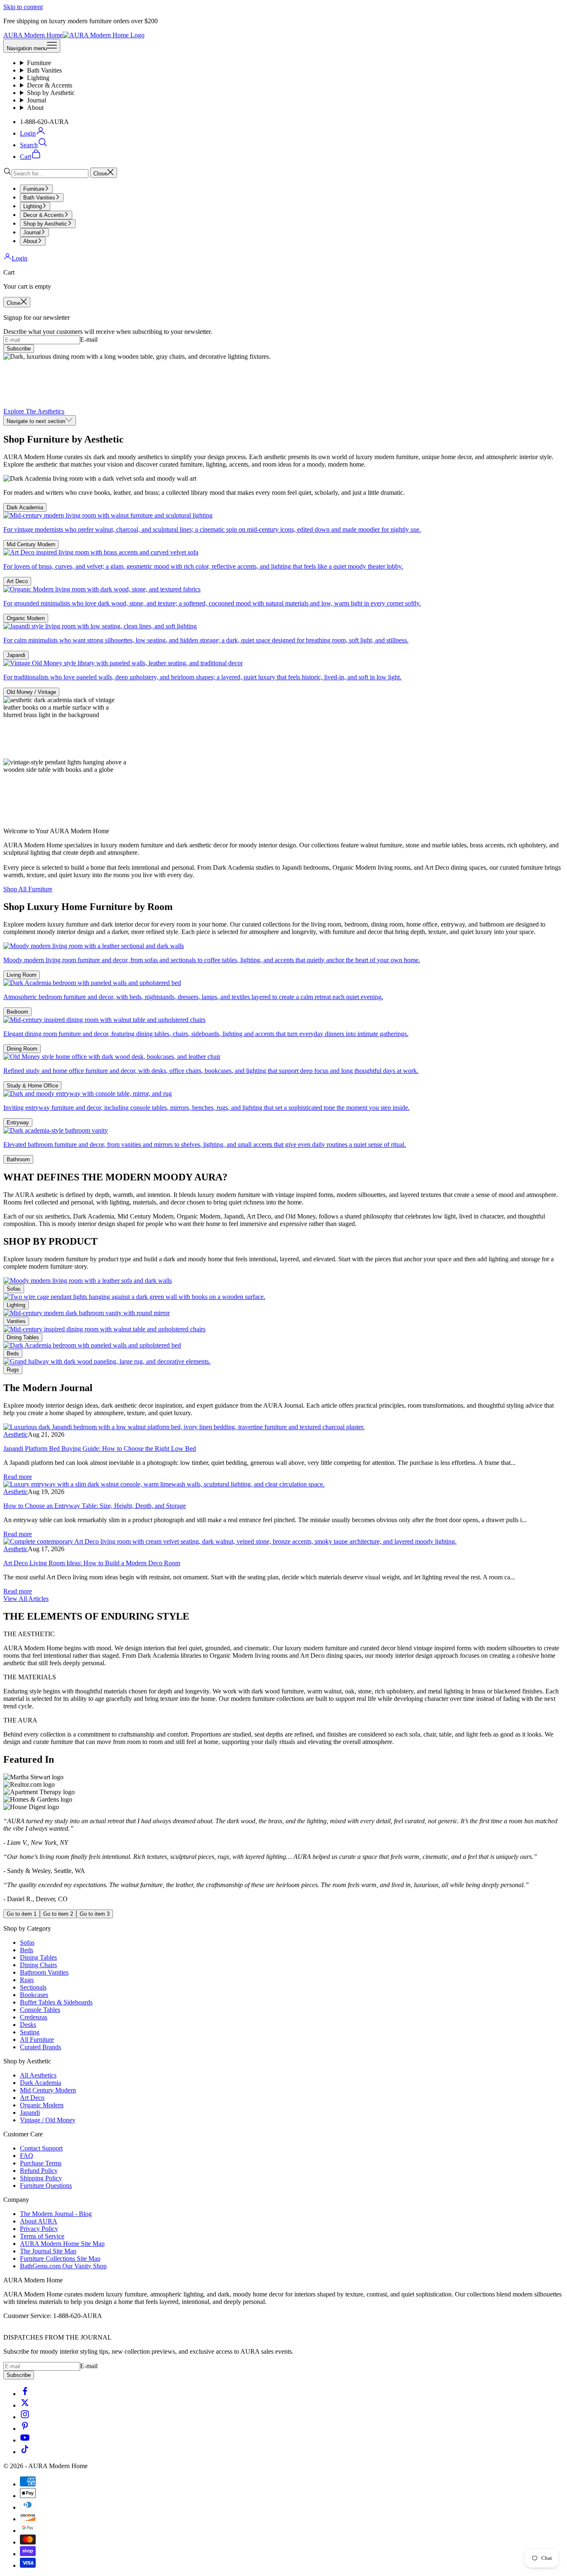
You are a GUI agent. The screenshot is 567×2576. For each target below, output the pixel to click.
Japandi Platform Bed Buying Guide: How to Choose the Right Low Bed (100, 1449)
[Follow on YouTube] (25, 2440)
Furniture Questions (46, 2186)
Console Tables (40, 2010)
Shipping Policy (41, 2178)
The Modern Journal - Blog (56, 2214)
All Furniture (37, 2040)
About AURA (39, 2221)
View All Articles (26, 1599)
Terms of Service (42, 2236)
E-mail (89, 339)
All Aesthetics (38, 2075)
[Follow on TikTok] (25, 2452)
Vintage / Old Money (48, 2120)
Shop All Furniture (28, 889)
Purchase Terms (41, 2163)
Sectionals (33, 1987)
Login (20, 258)
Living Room (22, 975)
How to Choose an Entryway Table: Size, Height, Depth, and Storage (95, 1506)
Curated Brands (40, 2047)
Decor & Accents (50, 85)
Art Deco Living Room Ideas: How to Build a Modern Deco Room (92, 1563)
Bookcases (34, 1995)
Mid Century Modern (31, 544)
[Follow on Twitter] (25, 2405)
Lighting (38, 78)
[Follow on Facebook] (25, 2394)
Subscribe (19, 349)
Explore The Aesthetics (34, 411)
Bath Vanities (44, 70)
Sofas (14, 1289)
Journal (37, 100)
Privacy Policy (39, 2229)
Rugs (13, 1370)
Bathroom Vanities (44, 1972)
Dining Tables (23, 1337)
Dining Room (22, 1049)
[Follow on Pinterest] (25, 2429)
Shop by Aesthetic (51, 93)
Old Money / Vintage (31, 692)
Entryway (18, 1123)
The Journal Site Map (48, 2251)
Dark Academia (25, 507)
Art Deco (17, 581)
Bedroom (17, 1012)
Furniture (39, 63)
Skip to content (23, 7)
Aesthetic (16, 1434)
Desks (28, 2025)
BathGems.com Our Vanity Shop (63, 2266)
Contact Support (41, 2148)
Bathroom (18, 1159)
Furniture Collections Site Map (60, 2259)
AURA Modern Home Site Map (62, 2244)
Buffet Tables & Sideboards (56, 2002)
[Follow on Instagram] (25, 2417)
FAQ (27, 2156)
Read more (18, 1477)
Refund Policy (39, 2171)
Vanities (16, 1321)
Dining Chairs (38, 1965)
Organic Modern (26, 618)
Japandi (16, 655)
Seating (30, 2032)
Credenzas (34, 2017)
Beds (13, 1354)
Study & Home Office (32, 1086)
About (35, 108)
